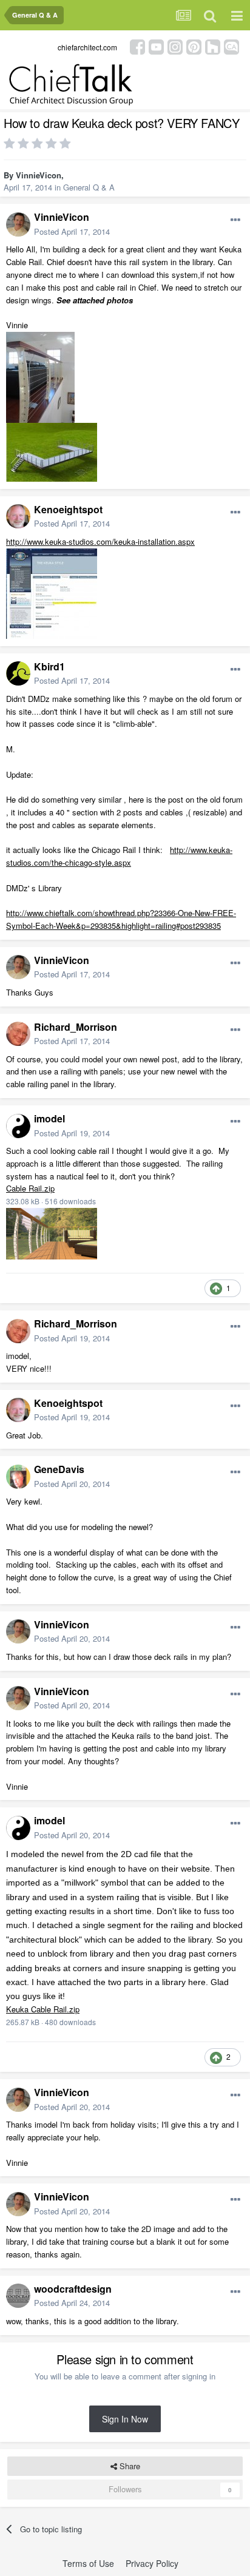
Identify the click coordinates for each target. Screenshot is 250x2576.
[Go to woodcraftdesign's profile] (18, 2296)
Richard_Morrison (76, 1027)
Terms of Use (88, 2563)
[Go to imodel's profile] (18, 1126)
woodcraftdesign (73, 2289)
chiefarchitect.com (87, 47)
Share (129, 2466)
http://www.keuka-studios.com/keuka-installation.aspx (100, 541)
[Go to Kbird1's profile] (18, 673)
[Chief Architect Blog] (231, 46)
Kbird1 (49, 666)
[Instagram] (175, 46)
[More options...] (235, 220)
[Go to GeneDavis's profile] (18, 1477)
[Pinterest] (194, 46)
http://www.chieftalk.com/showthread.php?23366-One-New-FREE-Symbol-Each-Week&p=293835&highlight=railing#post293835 (121, 919)
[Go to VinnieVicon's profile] (18, 224)
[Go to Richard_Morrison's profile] (18, 1034)
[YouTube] (156, 46)
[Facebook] (137, 46)
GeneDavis (59, 1469)
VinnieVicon (39, 175)
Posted (72, 231)
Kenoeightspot (68, 509)
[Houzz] (213, 46)
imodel (49, 1118)
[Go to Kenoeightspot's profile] (18, 516)
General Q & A (89, 187)
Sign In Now (125, 2419)
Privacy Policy (152, 2563)
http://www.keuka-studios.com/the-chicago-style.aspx (119, 856)
